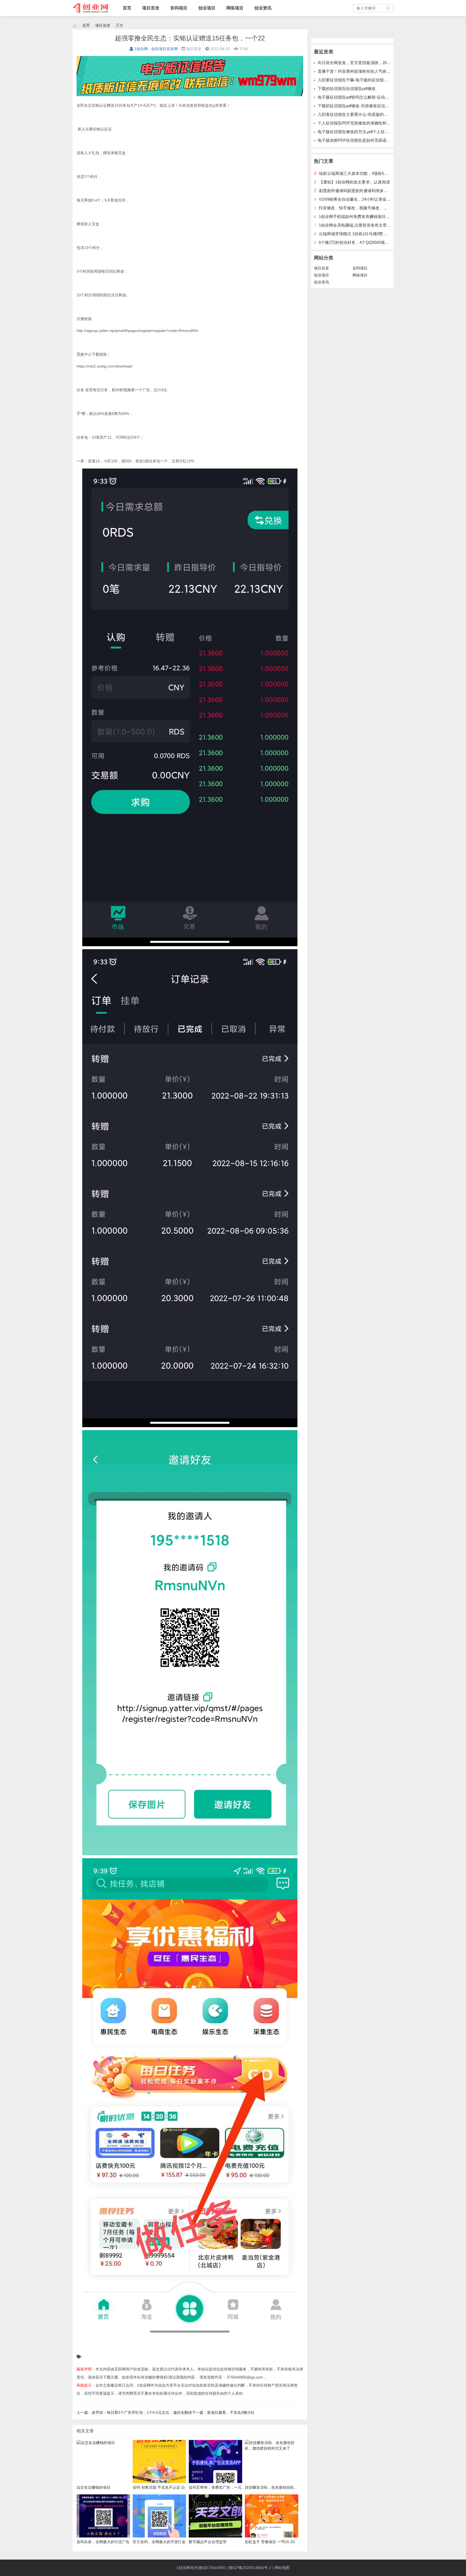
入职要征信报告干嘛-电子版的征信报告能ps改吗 (361, 80)
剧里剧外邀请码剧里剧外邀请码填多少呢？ (357, 191)
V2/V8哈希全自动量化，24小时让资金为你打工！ (363, 199)
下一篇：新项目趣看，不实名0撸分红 (223, 2412)
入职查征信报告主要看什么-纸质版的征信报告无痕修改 (367, 114)
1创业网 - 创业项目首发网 (156, 49)
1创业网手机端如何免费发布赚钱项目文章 (356, 216)
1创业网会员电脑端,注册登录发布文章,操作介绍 (361, 225)
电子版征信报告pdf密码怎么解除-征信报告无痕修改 (364, 97)
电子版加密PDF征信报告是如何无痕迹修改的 (358, 140)
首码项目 (179, 8)
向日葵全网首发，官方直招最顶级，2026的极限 (360, 63)
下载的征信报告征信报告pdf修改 (347, 89)
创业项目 (207, 8)
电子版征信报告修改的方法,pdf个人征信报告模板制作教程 (369, 132)
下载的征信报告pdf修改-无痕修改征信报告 (355, 106)
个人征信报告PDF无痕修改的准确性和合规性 (358, 123)
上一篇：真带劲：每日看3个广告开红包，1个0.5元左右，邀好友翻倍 (134, 2412)
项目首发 (151, 8)
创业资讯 (263, 8)
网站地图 (282, 2568)
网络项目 (235, 8)
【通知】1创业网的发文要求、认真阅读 (354, 182)
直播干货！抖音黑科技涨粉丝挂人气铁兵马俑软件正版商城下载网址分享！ (384, 71)
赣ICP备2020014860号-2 (250, 2568)
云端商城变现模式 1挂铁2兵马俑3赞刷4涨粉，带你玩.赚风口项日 (377, 234)
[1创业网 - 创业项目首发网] (75, 25)
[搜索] (389, 8)
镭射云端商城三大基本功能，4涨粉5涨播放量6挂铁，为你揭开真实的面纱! (386, 173)
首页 (127, 8)
